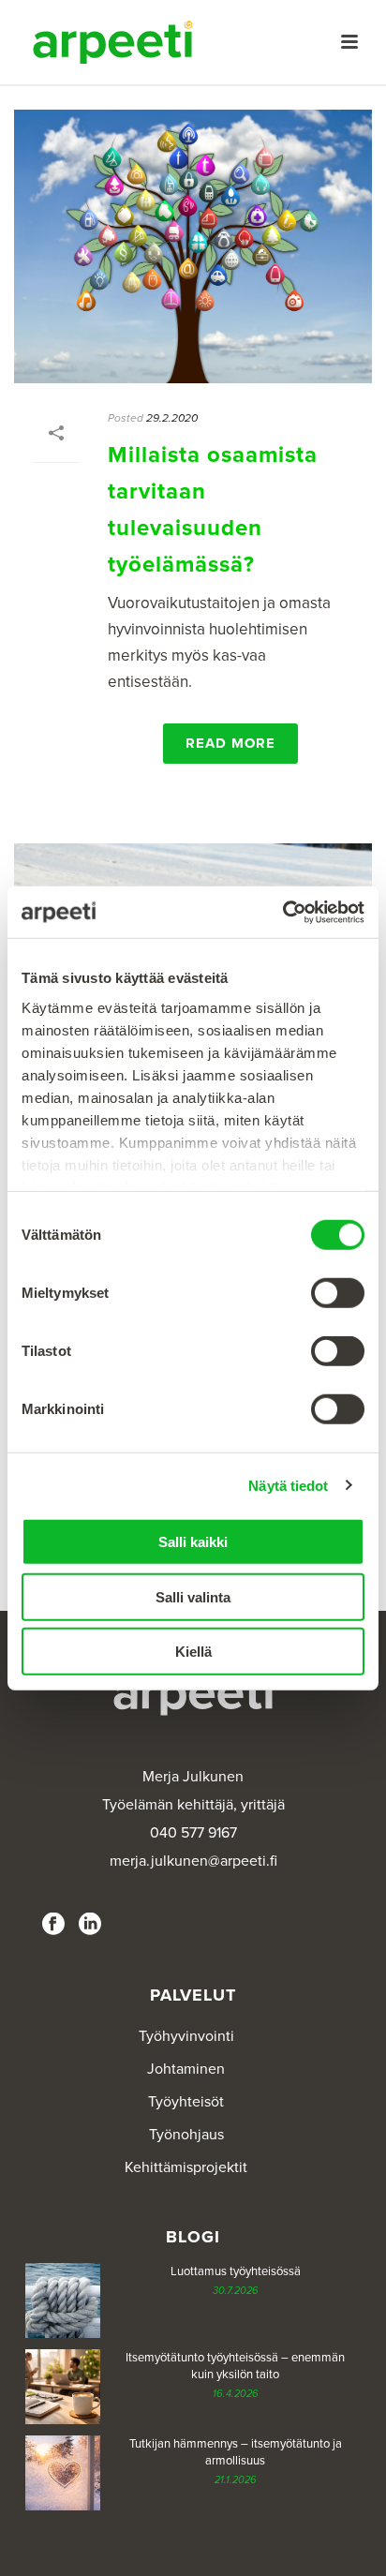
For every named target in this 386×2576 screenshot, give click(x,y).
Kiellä (193, 1652)
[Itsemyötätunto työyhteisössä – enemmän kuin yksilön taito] (63, 2387)
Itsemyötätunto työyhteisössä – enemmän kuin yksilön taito (235, 2366)
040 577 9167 (193, 1833)
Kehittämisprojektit (186, 2167)
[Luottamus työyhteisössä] (63, 2301)
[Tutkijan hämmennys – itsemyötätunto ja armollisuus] (63, 2473)
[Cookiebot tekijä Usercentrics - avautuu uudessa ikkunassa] (282, 912)
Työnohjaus (186, 2135)
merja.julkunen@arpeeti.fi (193, 1861)
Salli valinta (193, 1596)
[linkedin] (90, 1925)
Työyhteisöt (186, 2102)
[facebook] (53, 1925)
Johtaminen (186, 2069)
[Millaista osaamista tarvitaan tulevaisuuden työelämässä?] (193, 246)
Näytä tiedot (288, 1485)
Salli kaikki (193, 1542)
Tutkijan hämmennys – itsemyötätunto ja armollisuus (236, 2452)
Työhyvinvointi (186, 2036)
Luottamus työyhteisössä (236, 2271)
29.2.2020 (172, 418)
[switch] (338, 1293)
